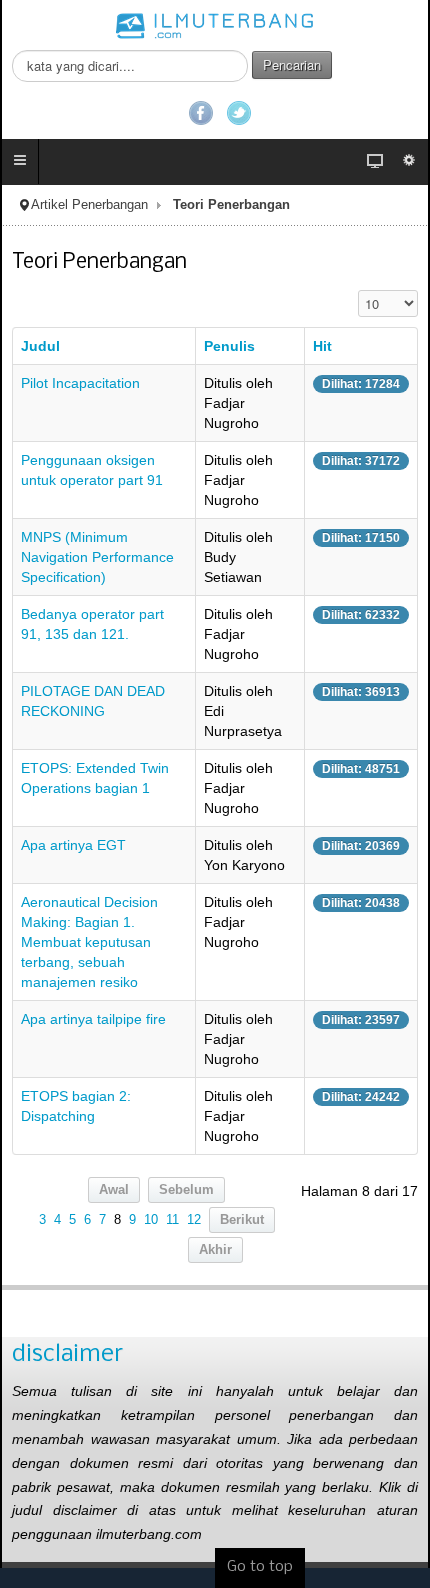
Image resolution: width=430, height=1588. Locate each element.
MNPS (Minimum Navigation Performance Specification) (97, 557)
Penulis (229, 346)
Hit (322, 346)
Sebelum (186, 1190)
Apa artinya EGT (73, 845)
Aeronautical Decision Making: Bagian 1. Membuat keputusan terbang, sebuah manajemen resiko (89, 942)
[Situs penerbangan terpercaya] (215, 25)
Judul (40, 346)
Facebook (201, 113)
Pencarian (292, 64)
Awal (114, 1190)
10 (151, 1220)
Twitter (239, 113)
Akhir (215, 1250)
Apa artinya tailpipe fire (93, 1019)
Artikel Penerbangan (89, 205)
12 (194, 1220)
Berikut (242, 1220)
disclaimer (67, 1354)
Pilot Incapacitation (80, 383)
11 (172, 1220)
